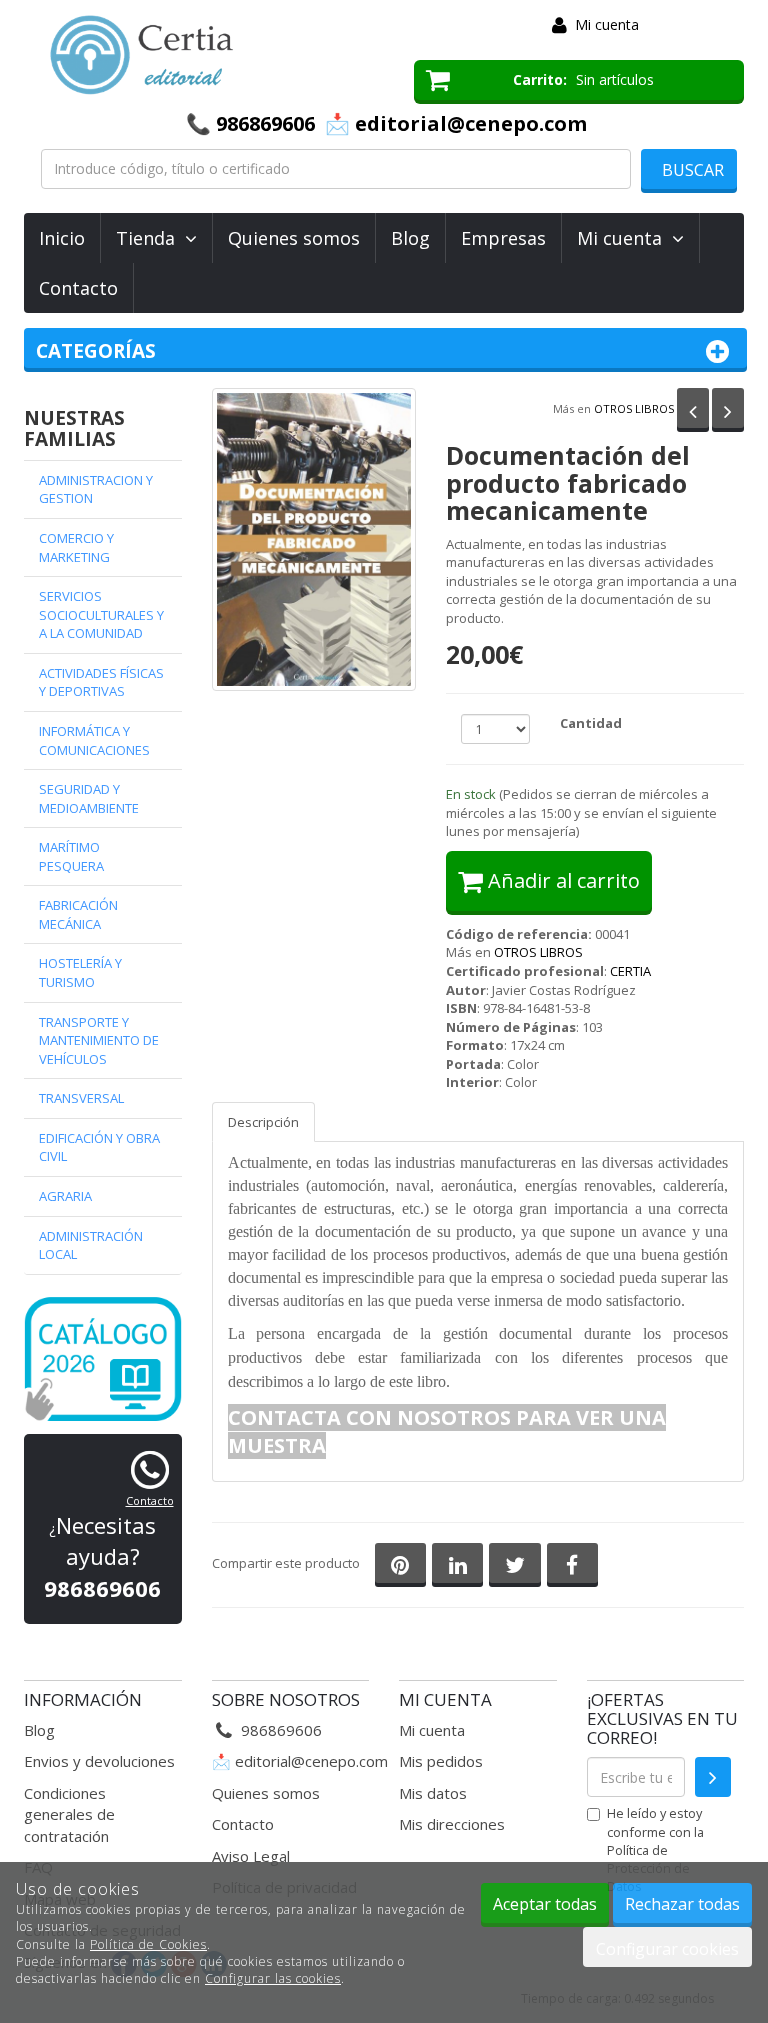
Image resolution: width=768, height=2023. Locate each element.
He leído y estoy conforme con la (655, 1849)
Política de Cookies (148, 1944)
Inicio (62, 238)
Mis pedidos (441, 1761)
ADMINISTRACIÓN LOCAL (91, 1245)
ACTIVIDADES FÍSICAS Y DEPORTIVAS (101, 682)
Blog (410, 238)
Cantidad (591, 723)
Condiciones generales (65, 1803)
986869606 (265, 123)
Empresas (503, 238)
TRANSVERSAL (81, 1098)
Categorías (96, 351)
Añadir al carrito (561, 880)
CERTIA (630, 971)
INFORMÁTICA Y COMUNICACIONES (94, 740)
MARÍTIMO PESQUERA (71, 856)
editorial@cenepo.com (311, 1761)
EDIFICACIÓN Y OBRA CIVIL (99, 1147)
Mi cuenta (607, 24)
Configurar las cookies (273, 1978)
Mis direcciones (452, 1824)
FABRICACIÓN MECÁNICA (78, 914)
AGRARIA (65, 1196)
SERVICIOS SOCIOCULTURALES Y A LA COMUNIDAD (101, 614)
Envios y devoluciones (99, 1761)
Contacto (78, 288)
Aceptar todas (545, 1904)
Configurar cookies (667, 1949)
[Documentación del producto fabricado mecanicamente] (314, 539)
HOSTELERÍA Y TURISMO (80, 972)
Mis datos (433, 1793)
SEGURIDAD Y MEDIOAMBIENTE (89, 798)
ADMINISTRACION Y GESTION (96, 489)
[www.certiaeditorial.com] (204, 55)
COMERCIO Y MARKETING (76, 547)
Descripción (263, 1122)
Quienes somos (294, 238)
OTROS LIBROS (634, 408)
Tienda (150, 238)
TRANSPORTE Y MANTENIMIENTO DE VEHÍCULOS (99, 1040)
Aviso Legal (251, 1856)
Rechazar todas (682, 1904)
